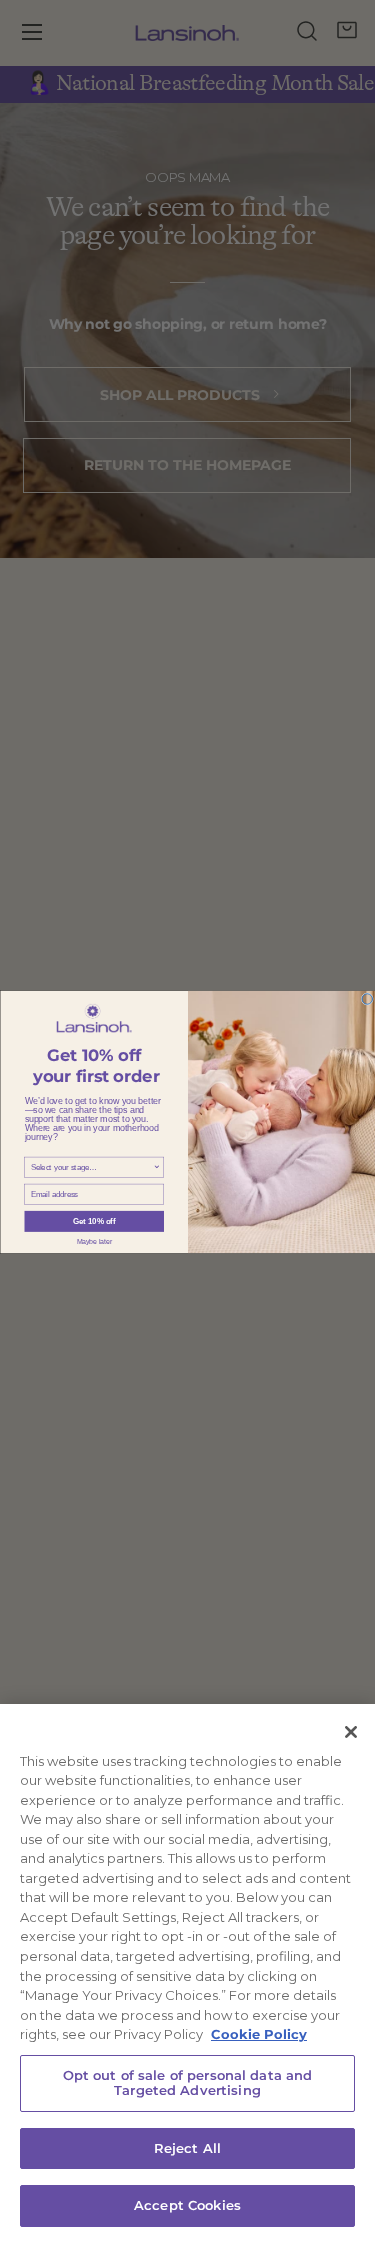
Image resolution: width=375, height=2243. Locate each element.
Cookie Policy (259, 2034)
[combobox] (91, 1167)
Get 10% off (94, 1221)
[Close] (351, 1732)
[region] (187, 1973)
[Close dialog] (367, 998)
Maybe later (93, 1240)
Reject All (187, 2148)
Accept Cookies (187, 2205)
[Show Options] (157, 1167)
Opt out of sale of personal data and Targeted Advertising (188, 2083)
